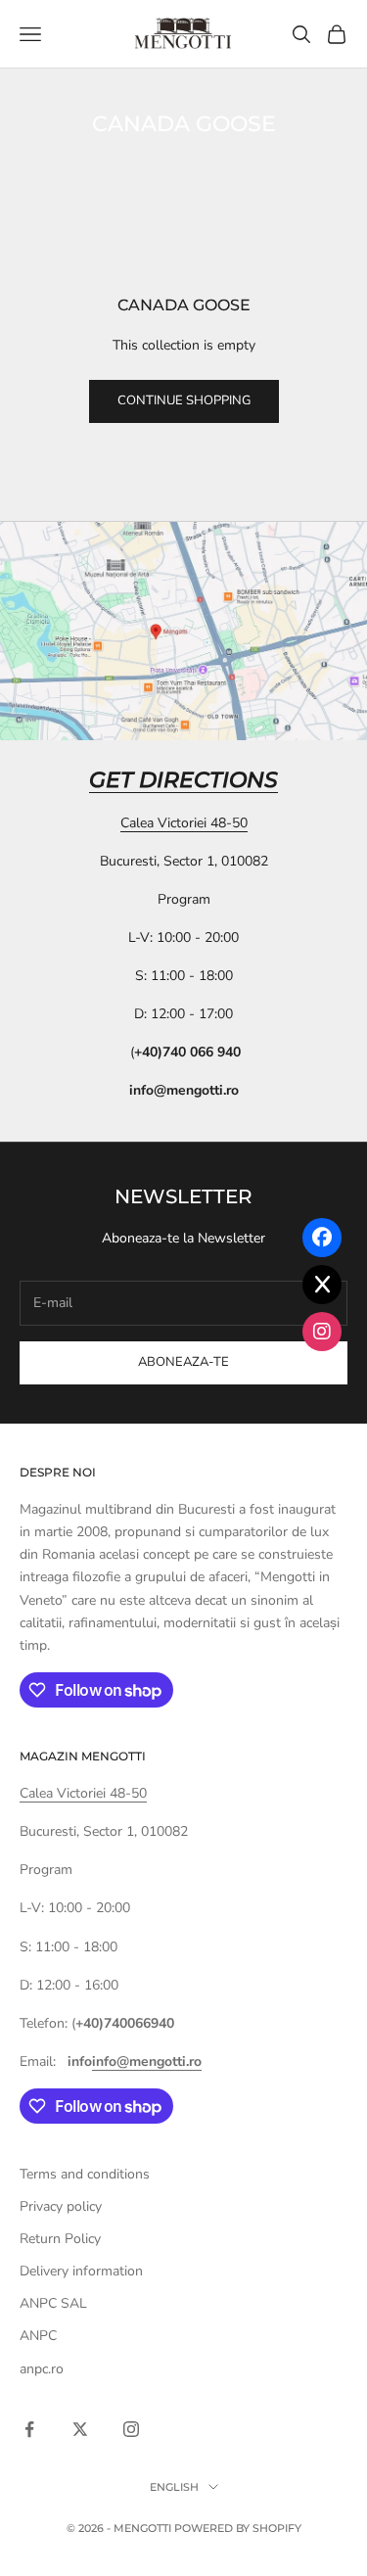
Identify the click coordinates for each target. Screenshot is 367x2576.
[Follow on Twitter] (80, 2429)
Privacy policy (61, 2206)
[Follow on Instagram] (131, 2429)
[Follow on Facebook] (29, 2429)
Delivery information (81, 2271)
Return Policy (60, 2239)
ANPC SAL (53, 2303)
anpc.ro (42, 2369)
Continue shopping (184, 400)
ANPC (38, 2336)
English (174, 2487)
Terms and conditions (85, 2174)
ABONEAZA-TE (183, 1362)
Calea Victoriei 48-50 (184, 823)
